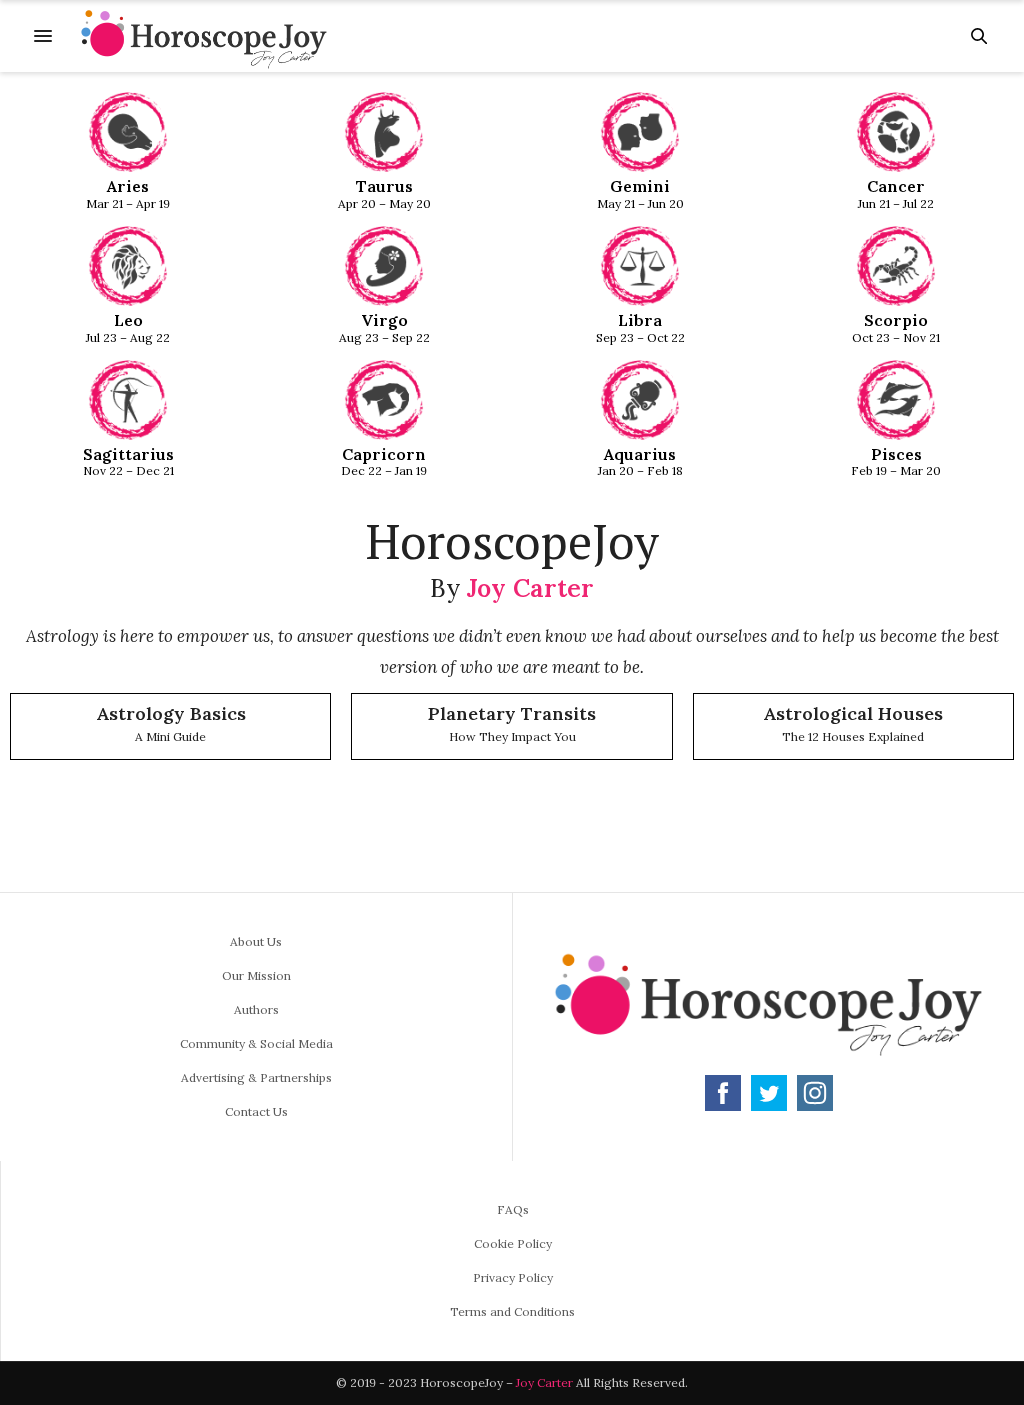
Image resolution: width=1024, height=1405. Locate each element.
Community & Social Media (256, 1043)
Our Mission (256, 975)
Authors (256, 1009)
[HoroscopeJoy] (204, 36)
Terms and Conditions (512, 1311)
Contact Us (256, 1111)
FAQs (513, 1209)
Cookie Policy (513, 1243)
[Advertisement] (512, 833)
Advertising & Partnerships (256, 1077)
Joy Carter (530, 588)
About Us (256, 941)
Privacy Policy (513, 1277)
